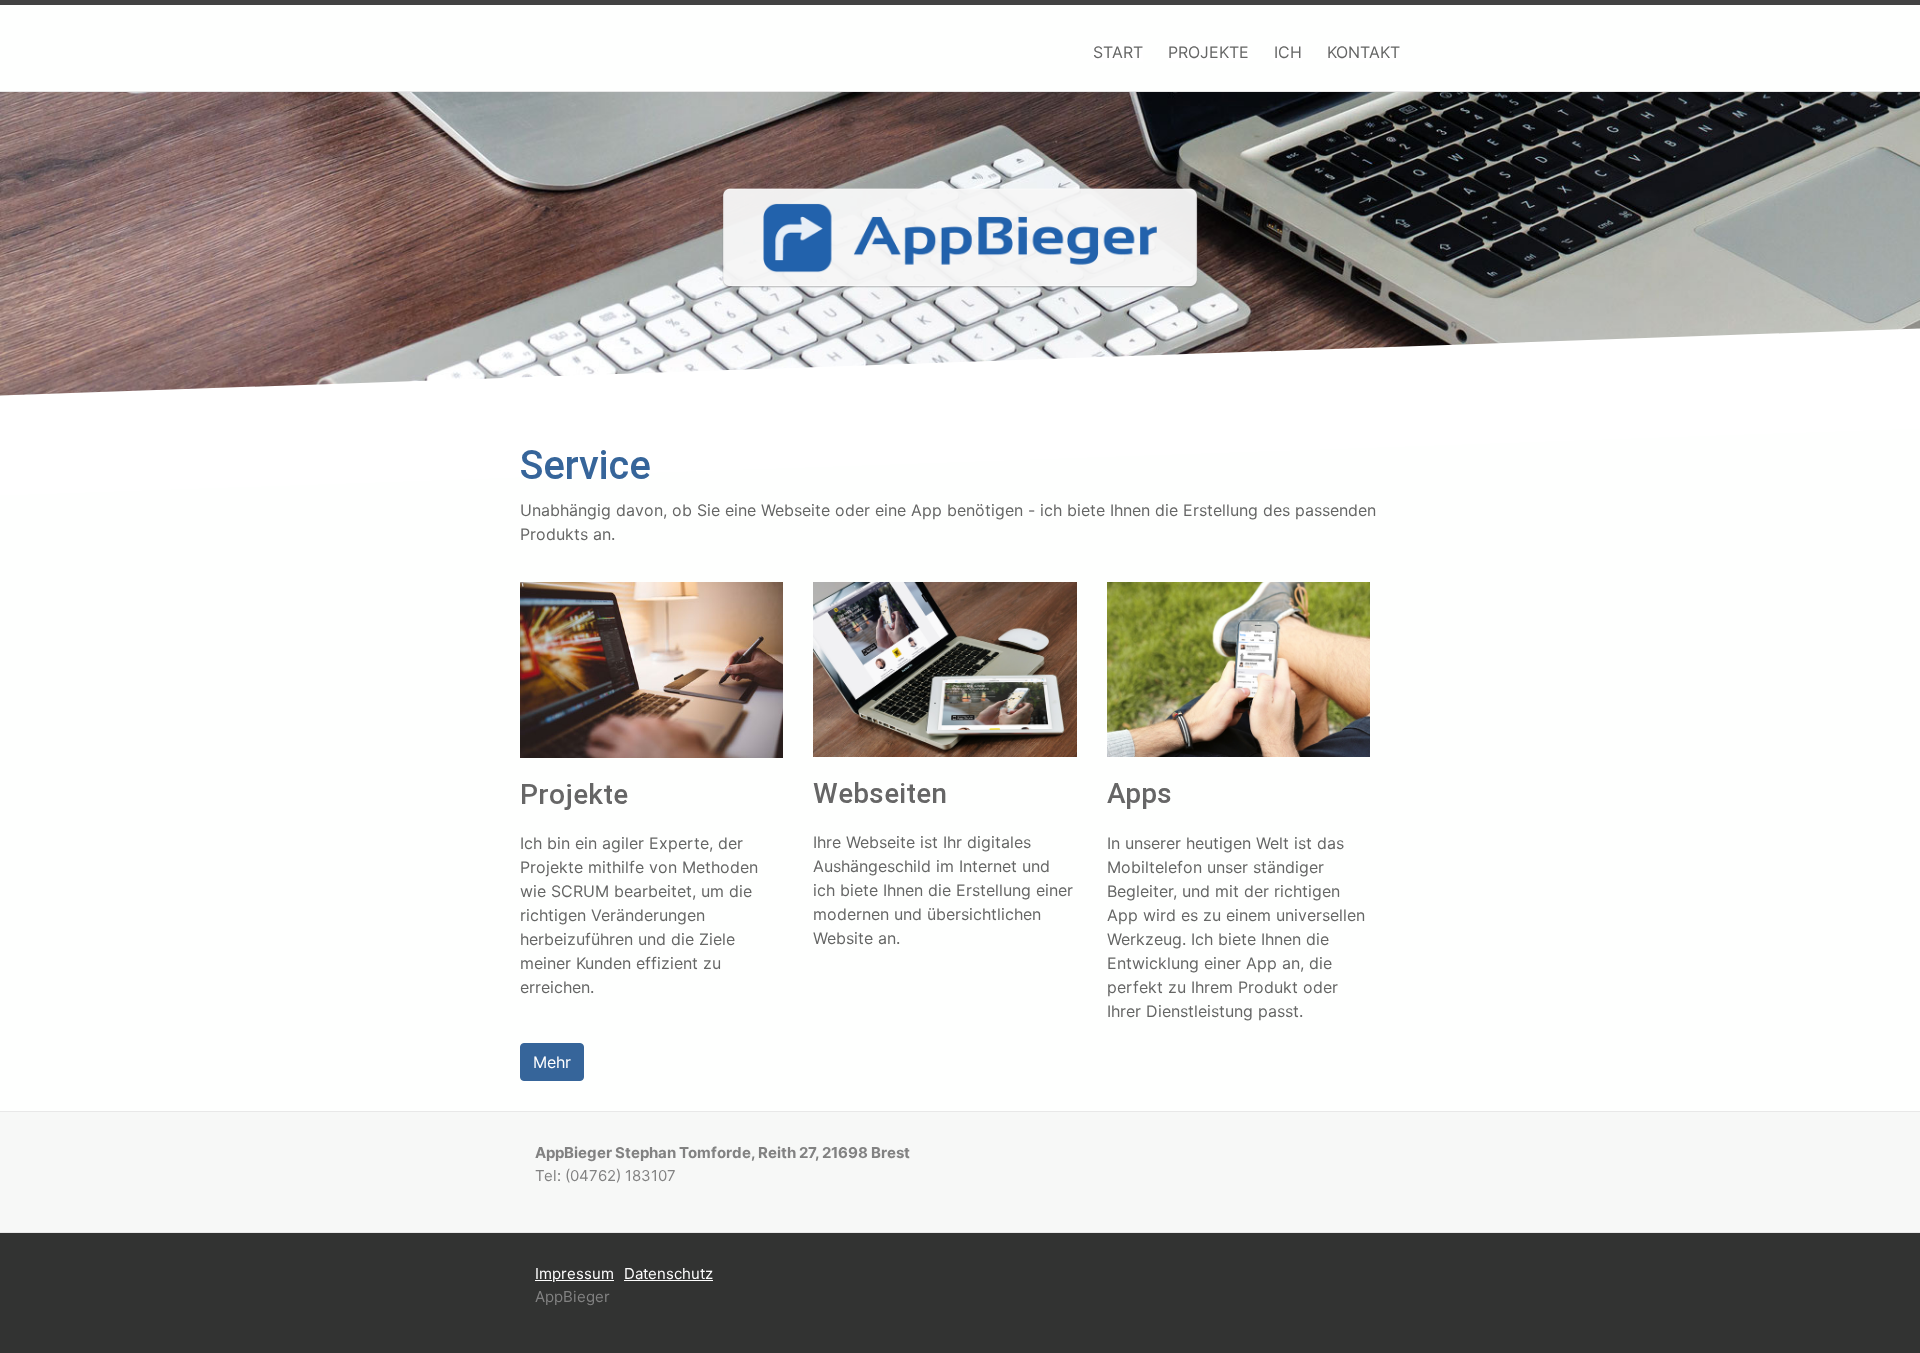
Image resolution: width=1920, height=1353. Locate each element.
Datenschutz (668, 1273)
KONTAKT (1363, 52)
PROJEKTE (1208, 52)
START (1118, 52)
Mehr (552, 1062)
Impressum (574, 1273)
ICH (1288, 52)
